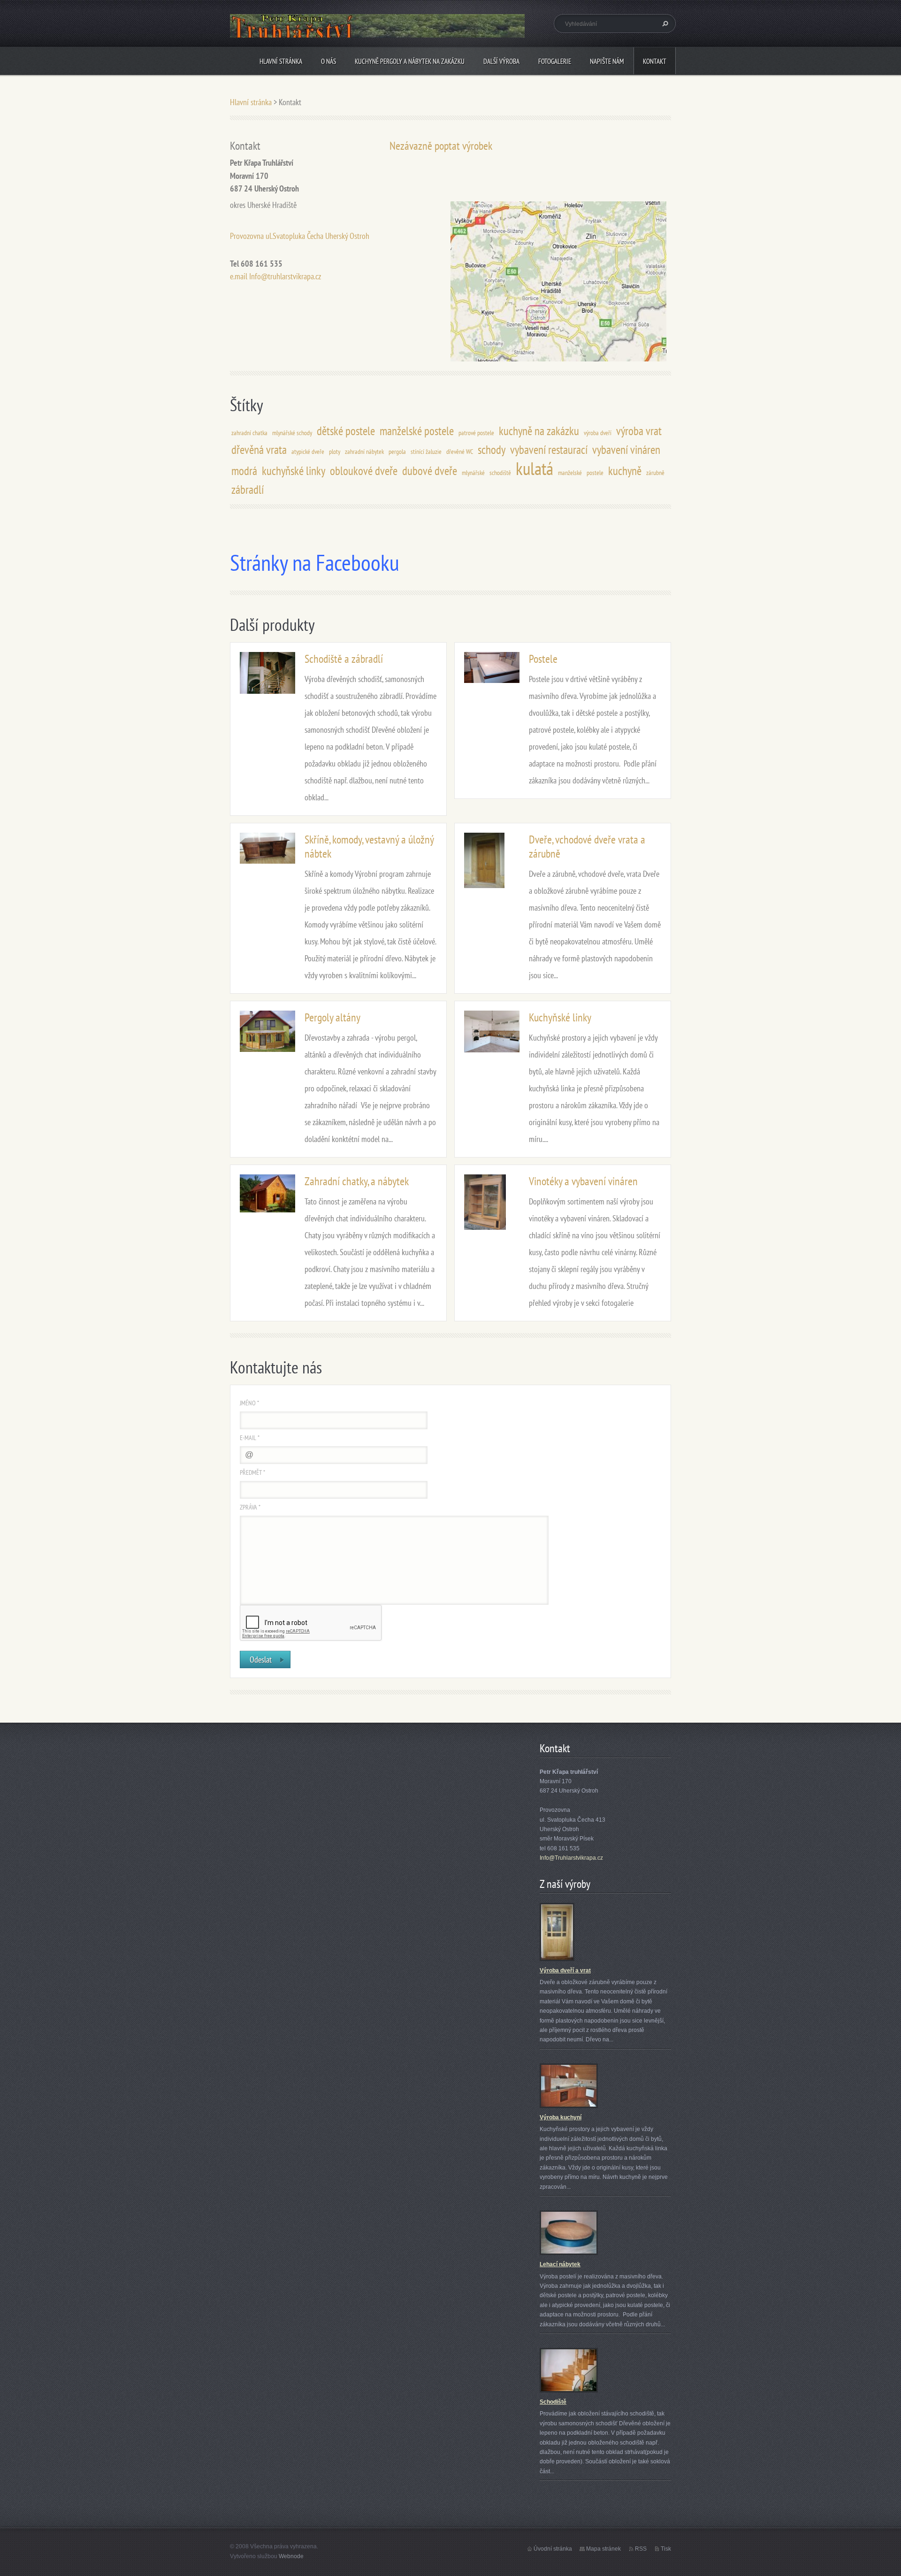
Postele (543, 659)
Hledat (664, 23)
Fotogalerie (555, 61)
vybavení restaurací (549, 449)
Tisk (666, 2549)
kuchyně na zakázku (539, 431)
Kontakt (655, 61)
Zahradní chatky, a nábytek (357, 1181)
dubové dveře (430, 471)
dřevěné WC (460, 451)
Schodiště (553, 2402)
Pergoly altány (332, 1017)
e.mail (239, 276)
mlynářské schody (292, 433)
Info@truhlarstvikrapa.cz (285, 276)
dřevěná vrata (259, 449)
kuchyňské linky (294, 471)
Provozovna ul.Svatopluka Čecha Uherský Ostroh (300, 236)
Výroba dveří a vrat (565, 1970)
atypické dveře (308, 451)
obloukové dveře (364, 471)
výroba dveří (598, 433)
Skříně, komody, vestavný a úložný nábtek (369, 847)
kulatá (534, 468)
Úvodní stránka (553, 2549)
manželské (570, 472)
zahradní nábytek (364, 451)
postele (595, 472)
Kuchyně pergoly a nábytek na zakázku (410, 61)
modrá (244, 471)
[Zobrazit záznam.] (267, 672)
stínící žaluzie (426, 451)
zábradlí (248, 489)
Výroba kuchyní (561, 2117)
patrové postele (476, 433)
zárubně (655, 472)
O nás (328, 61)
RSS (641, 2549)
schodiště (500, 472)
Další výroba (501, 61)
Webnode (291, 2556)
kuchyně (625, 471)
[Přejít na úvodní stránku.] (377, 34)
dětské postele (346, 431)
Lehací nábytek (560, 2264)
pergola (397, 451)
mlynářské (473, 472)
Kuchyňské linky (560, 1017)
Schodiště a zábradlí (344, 659)
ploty (335, 451)
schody (492, 449)
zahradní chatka (249, 433)
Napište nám (607, 61)
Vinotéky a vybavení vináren (583, 1181)
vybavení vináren (626, 449)
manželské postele (417, 431)
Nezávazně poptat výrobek (441, 146)
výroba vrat (639, 431)
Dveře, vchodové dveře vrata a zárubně (587, 847)
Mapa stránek (603, 2549)
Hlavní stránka (281, 61)
